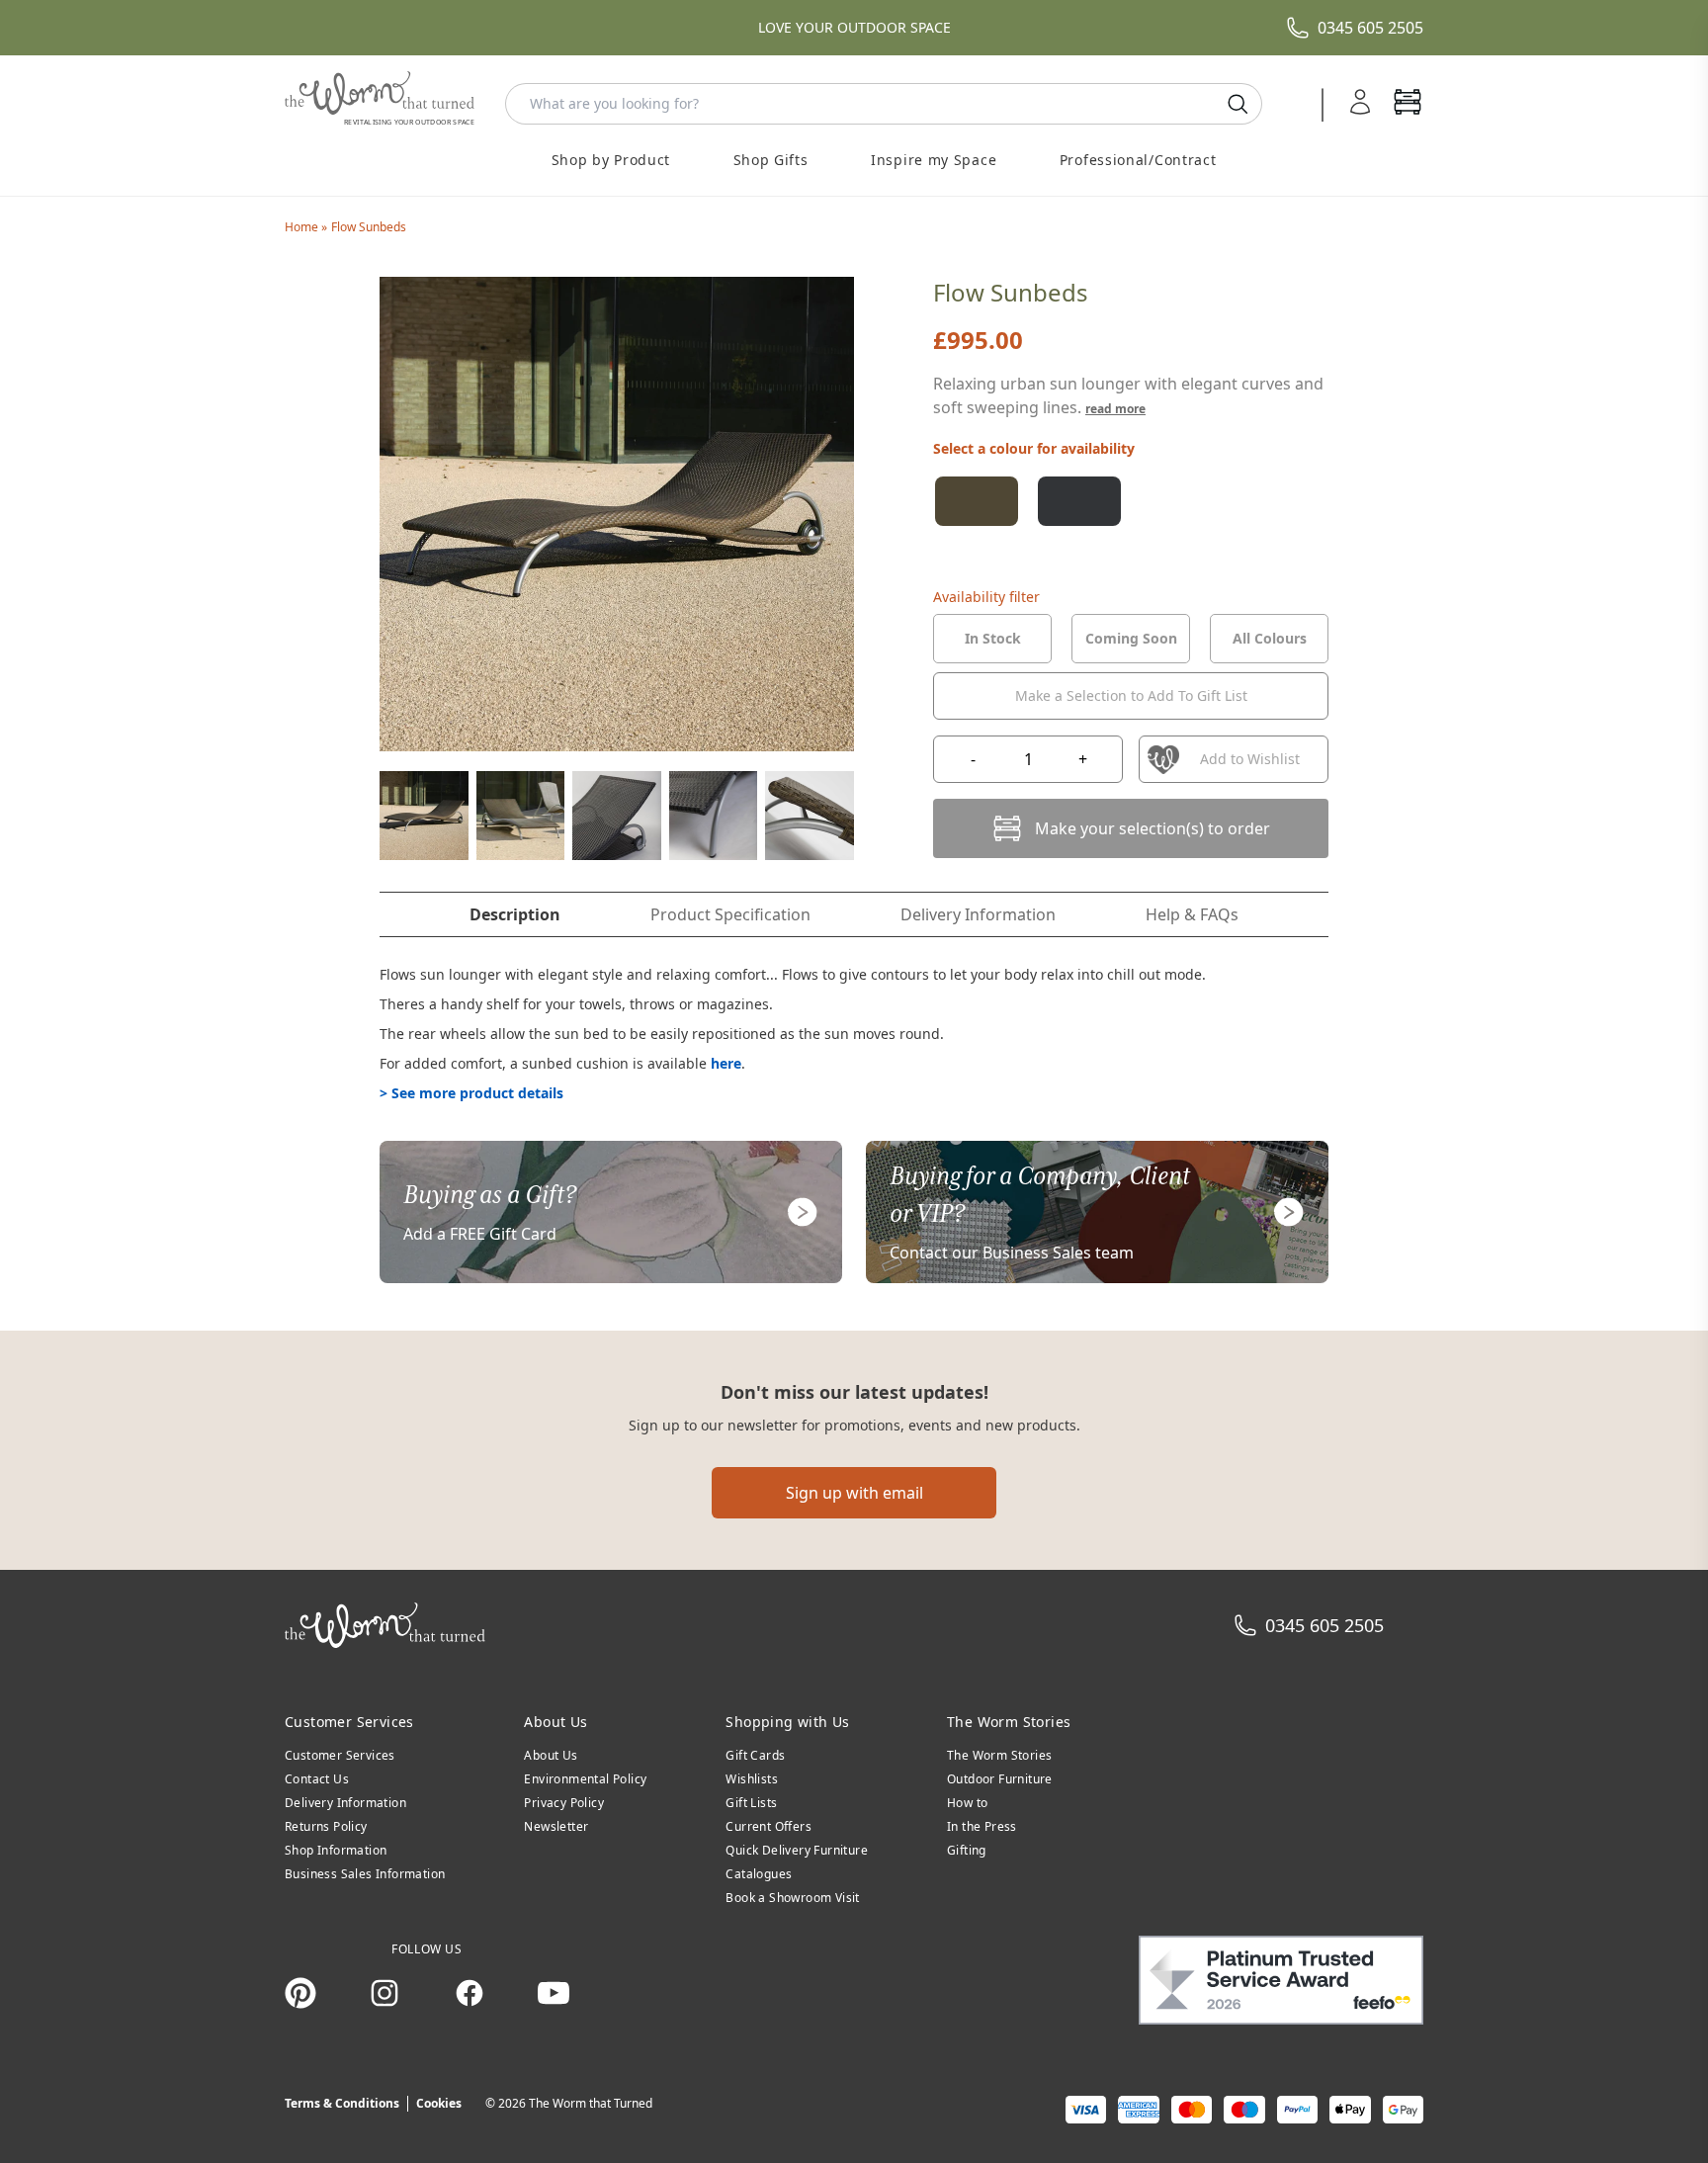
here (726, 1063)
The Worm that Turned (591, 2103)
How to (967, 1803)
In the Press (982, 1826)
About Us (551, 1755)
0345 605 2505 (1370, 28)
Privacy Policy (564, 1803)
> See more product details (471, 1093)
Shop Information (336, 1850)
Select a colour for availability (1034, 448)
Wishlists (752, 1779)
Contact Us (317, 1779)
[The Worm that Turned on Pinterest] (300, 1993)
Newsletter (556, 1826)
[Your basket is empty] (1408, 104)
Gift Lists (751, 1803)
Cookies (439, 2103)
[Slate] (1079, 501)
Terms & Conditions (342, 2103)
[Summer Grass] (977, 501)
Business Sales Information (365, 1874)
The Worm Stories (999, 1755)
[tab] (992, 639)
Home (303, 227)
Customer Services (340, 1755)
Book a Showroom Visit (792, 1898)
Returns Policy (326, 1826)
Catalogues (759, 1874)
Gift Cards (755, 1755)
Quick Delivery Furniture (797, 1850)
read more (1115, 409)
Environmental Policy (585, 1779)
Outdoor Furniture (1000, 1779)
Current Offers (769, 1826)
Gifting (967, 1850)
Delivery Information (345, 1803)
